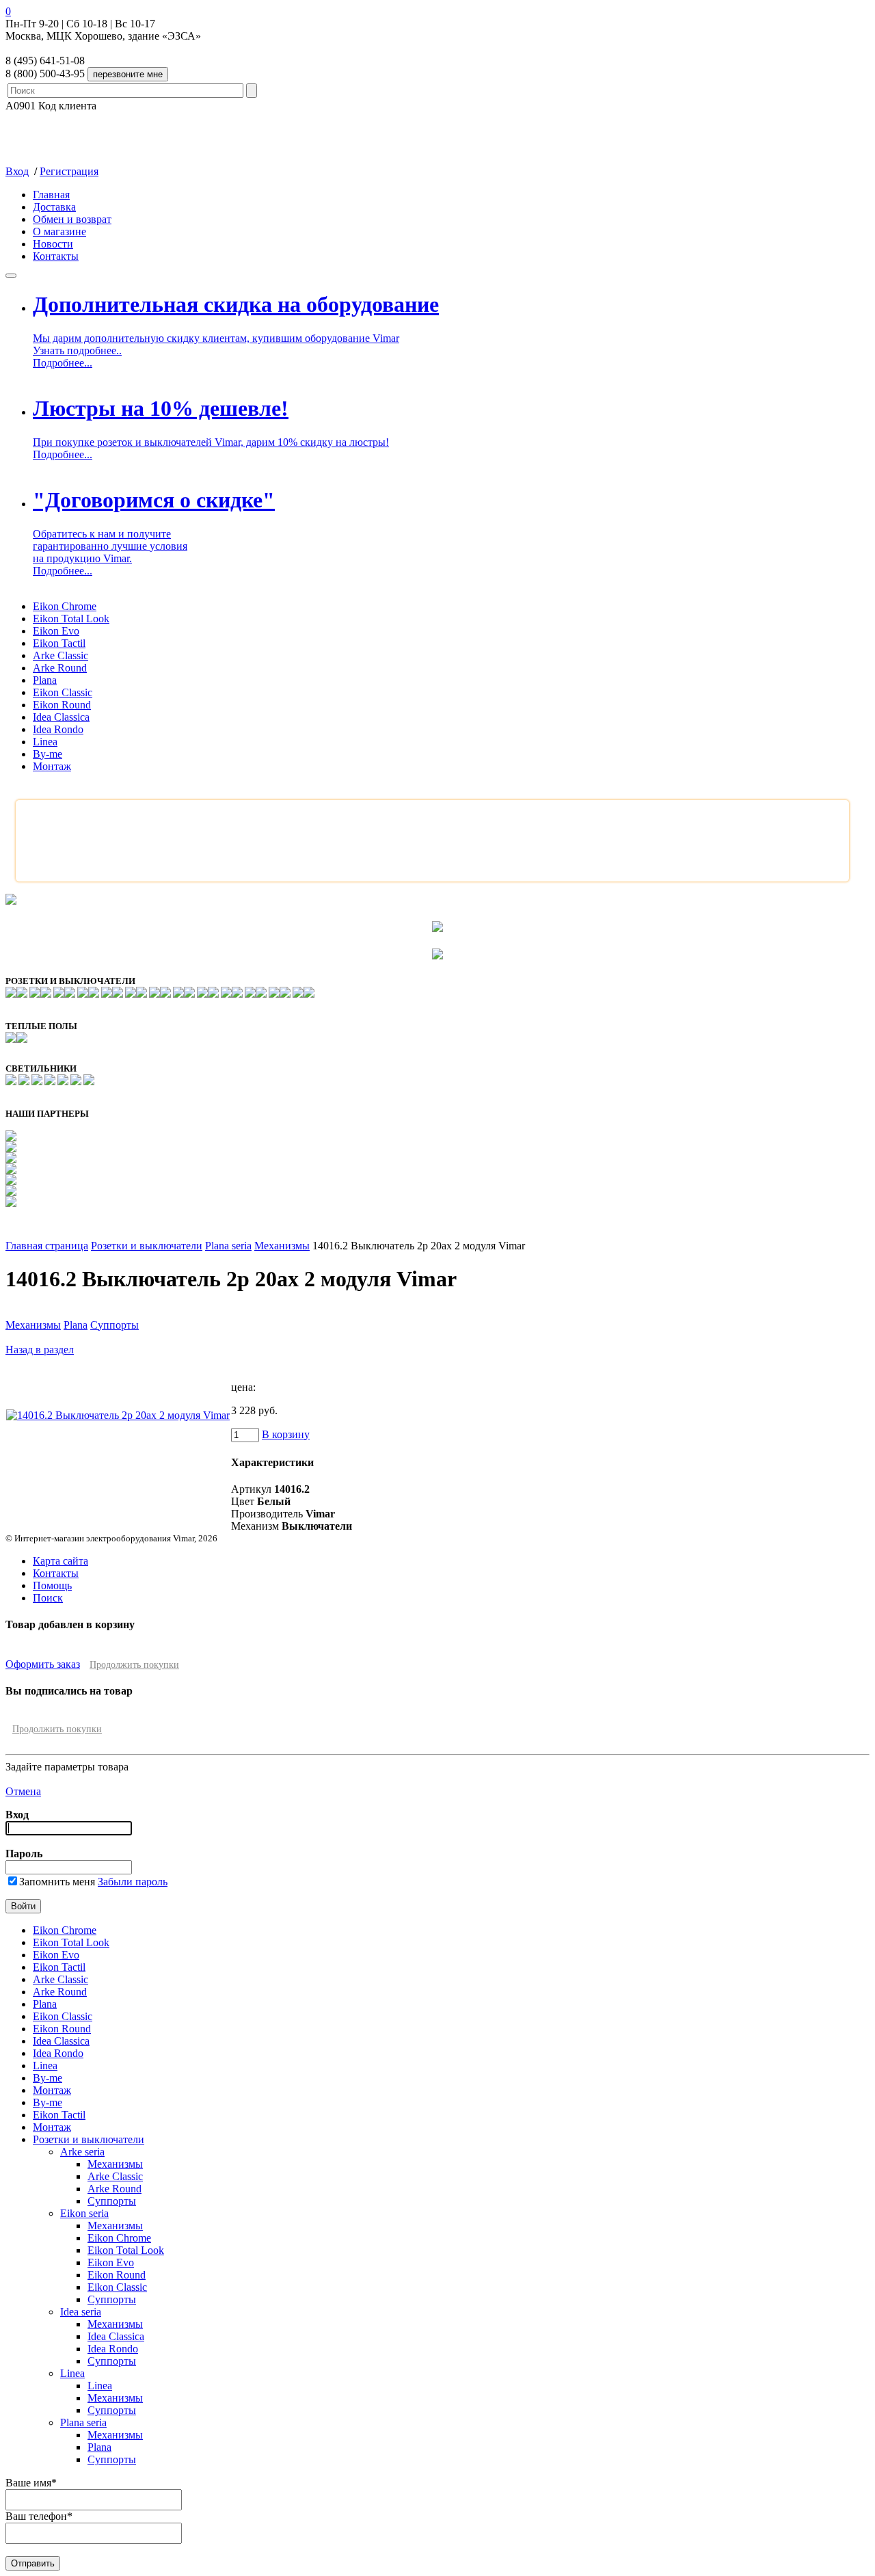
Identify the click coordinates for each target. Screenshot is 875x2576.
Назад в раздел (40, 1350)
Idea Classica (61, 717)
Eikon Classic (63, 692)
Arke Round (60, 668)
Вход (17, 171)
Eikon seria (84, 2213)
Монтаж (52, 766)
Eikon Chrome (65, 606)
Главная (51, 195)
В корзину (286, 1434)
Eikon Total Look (71, 619)
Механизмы (282, 1246)
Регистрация (69, 171)
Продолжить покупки (134, 1665)
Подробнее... (63, 363)
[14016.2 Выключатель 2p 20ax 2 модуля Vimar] (118, 1415)
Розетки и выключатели (147, 1246)
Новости (53, 244)
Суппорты (115, 1325)
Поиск (48, 1598)
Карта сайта (60, 1561)
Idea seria (81, 2312)
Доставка (54, 207)
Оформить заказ (43, 1664)
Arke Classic (60, 655)
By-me (48, 754)
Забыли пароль (133, 1882)
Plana (45, 680)
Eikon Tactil (59, 643)
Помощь (52, 1585)
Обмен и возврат (72, 219)
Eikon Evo (56, 631)
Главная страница (47, 1246)
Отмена (23, 1791)
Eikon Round (62, 705)
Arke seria (82, 2152)
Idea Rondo (58, 729)
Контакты (56, 256)
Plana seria (228, 1246)
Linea (45, 742)
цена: (243, 1387)
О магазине (59, 231)
